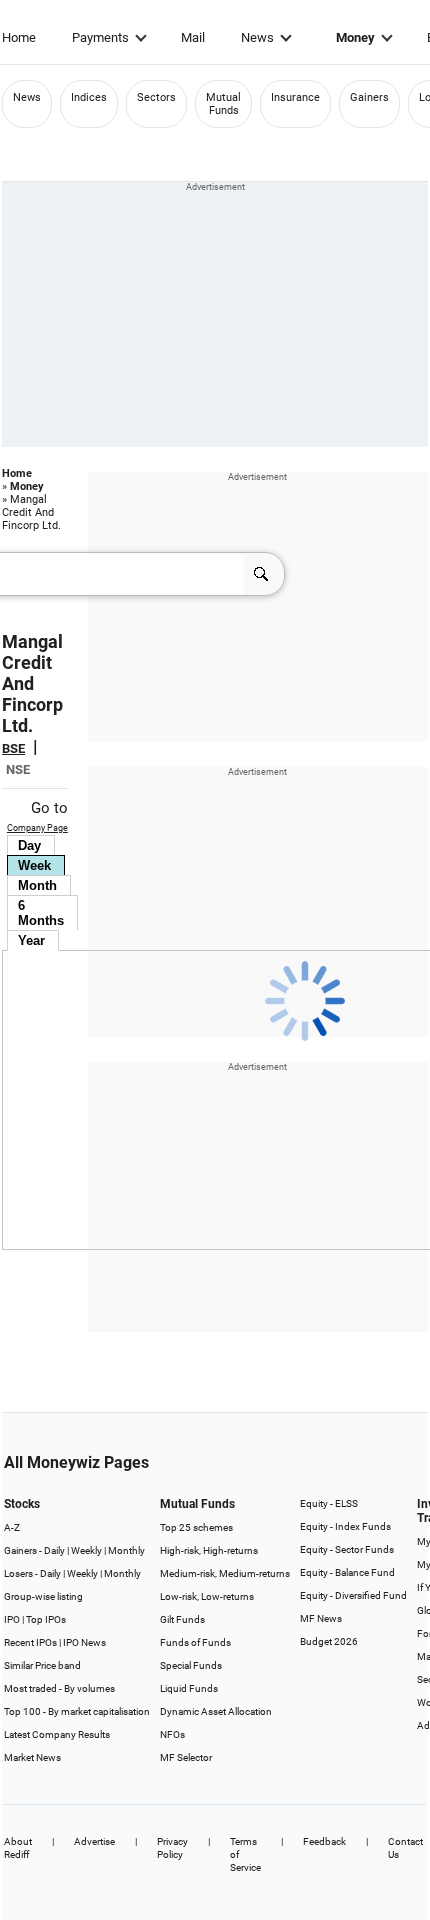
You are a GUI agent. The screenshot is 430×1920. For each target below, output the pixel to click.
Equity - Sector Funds (347, 1549)
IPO (12, 1619)
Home (19, 37)
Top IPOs (46, 1619)
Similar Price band (42, 1665)
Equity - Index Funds (345, 1526)
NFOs (172, 1734)
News (257, 37)
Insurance (295, 97)
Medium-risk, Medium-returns (225, 1573)
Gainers (369, 97)
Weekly (86, 1550)
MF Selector (186, 1757)
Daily (54, 1550)
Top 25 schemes (196, 1527)
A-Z (12, 1527)
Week (34, 865)
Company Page (37, 828)
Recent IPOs (30, 1642)
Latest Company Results (57, 1734)
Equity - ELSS (329, 1503)
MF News (321, 1618)
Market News (32, 1757)
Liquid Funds (189, 1688)
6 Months (41, 913)
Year (31, 940)
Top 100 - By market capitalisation (77, 1711)
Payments (100, 37)
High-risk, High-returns (209, 1550)
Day (29, 845)
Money (355, 37)
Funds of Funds (195, 1642)
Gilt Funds (182, 1619)
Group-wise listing (43, 1596)
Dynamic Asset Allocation (216, 1711)
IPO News (84, 1642)
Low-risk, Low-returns (207, 1596)
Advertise (94, 1841)
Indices (89, 97)
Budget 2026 (329, 1641)
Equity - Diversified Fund (353, 1595)
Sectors (156, 97)
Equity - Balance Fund (347, 1572)
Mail (193, 37)
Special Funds (191, 1665)
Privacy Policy (172, 1848)
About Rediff (18, 1848)
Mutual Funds (223, 104)
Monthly (126, 1550)
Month (37, 885)
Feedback (324, 1841)
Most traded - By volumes (59, 1688)
